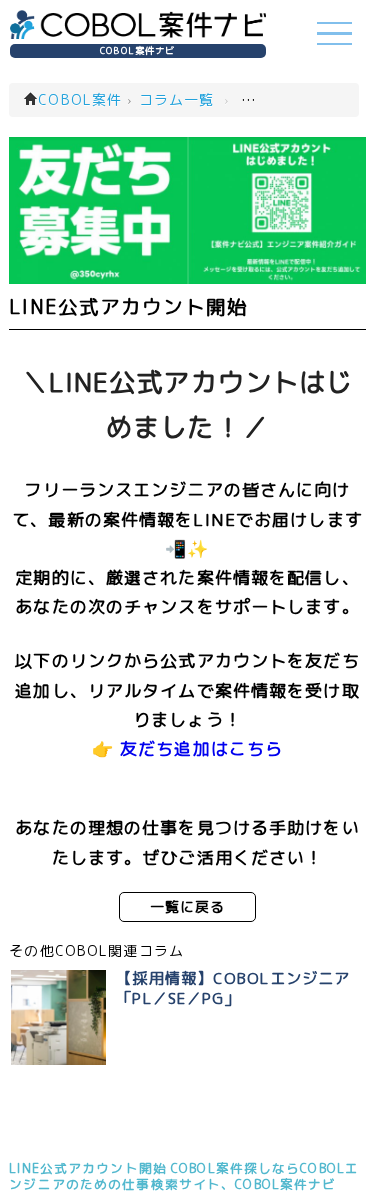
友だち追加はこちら (201, 748)
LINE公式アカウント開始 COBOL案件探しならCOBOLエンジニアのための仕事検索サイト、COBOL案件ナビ (184, 1176)
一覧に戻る (188, 907)
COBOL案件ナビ (137, 50)
